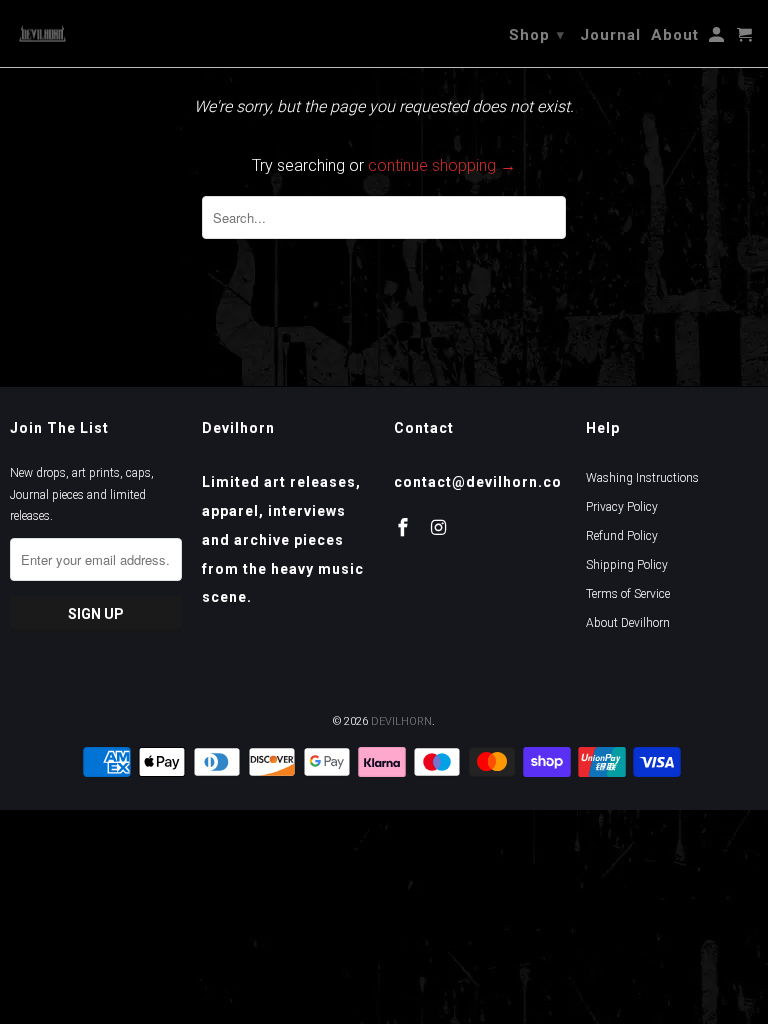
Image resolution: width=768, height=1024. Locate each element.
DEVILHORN (401, 721)
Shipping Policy (627, 565)
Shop (537, 35)
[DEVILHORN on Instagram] (441, 527)
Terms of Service (628, 594)
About (675, 35)
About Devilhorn (628, 623)
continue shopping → (442, 165)
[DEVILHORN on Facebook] (405, 527)
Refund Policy (622, 536)
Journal (610, 35)
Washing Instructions (642, 478)
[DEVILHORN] (42, 33)
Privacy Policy (622, 507)
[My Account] (718, 39)
